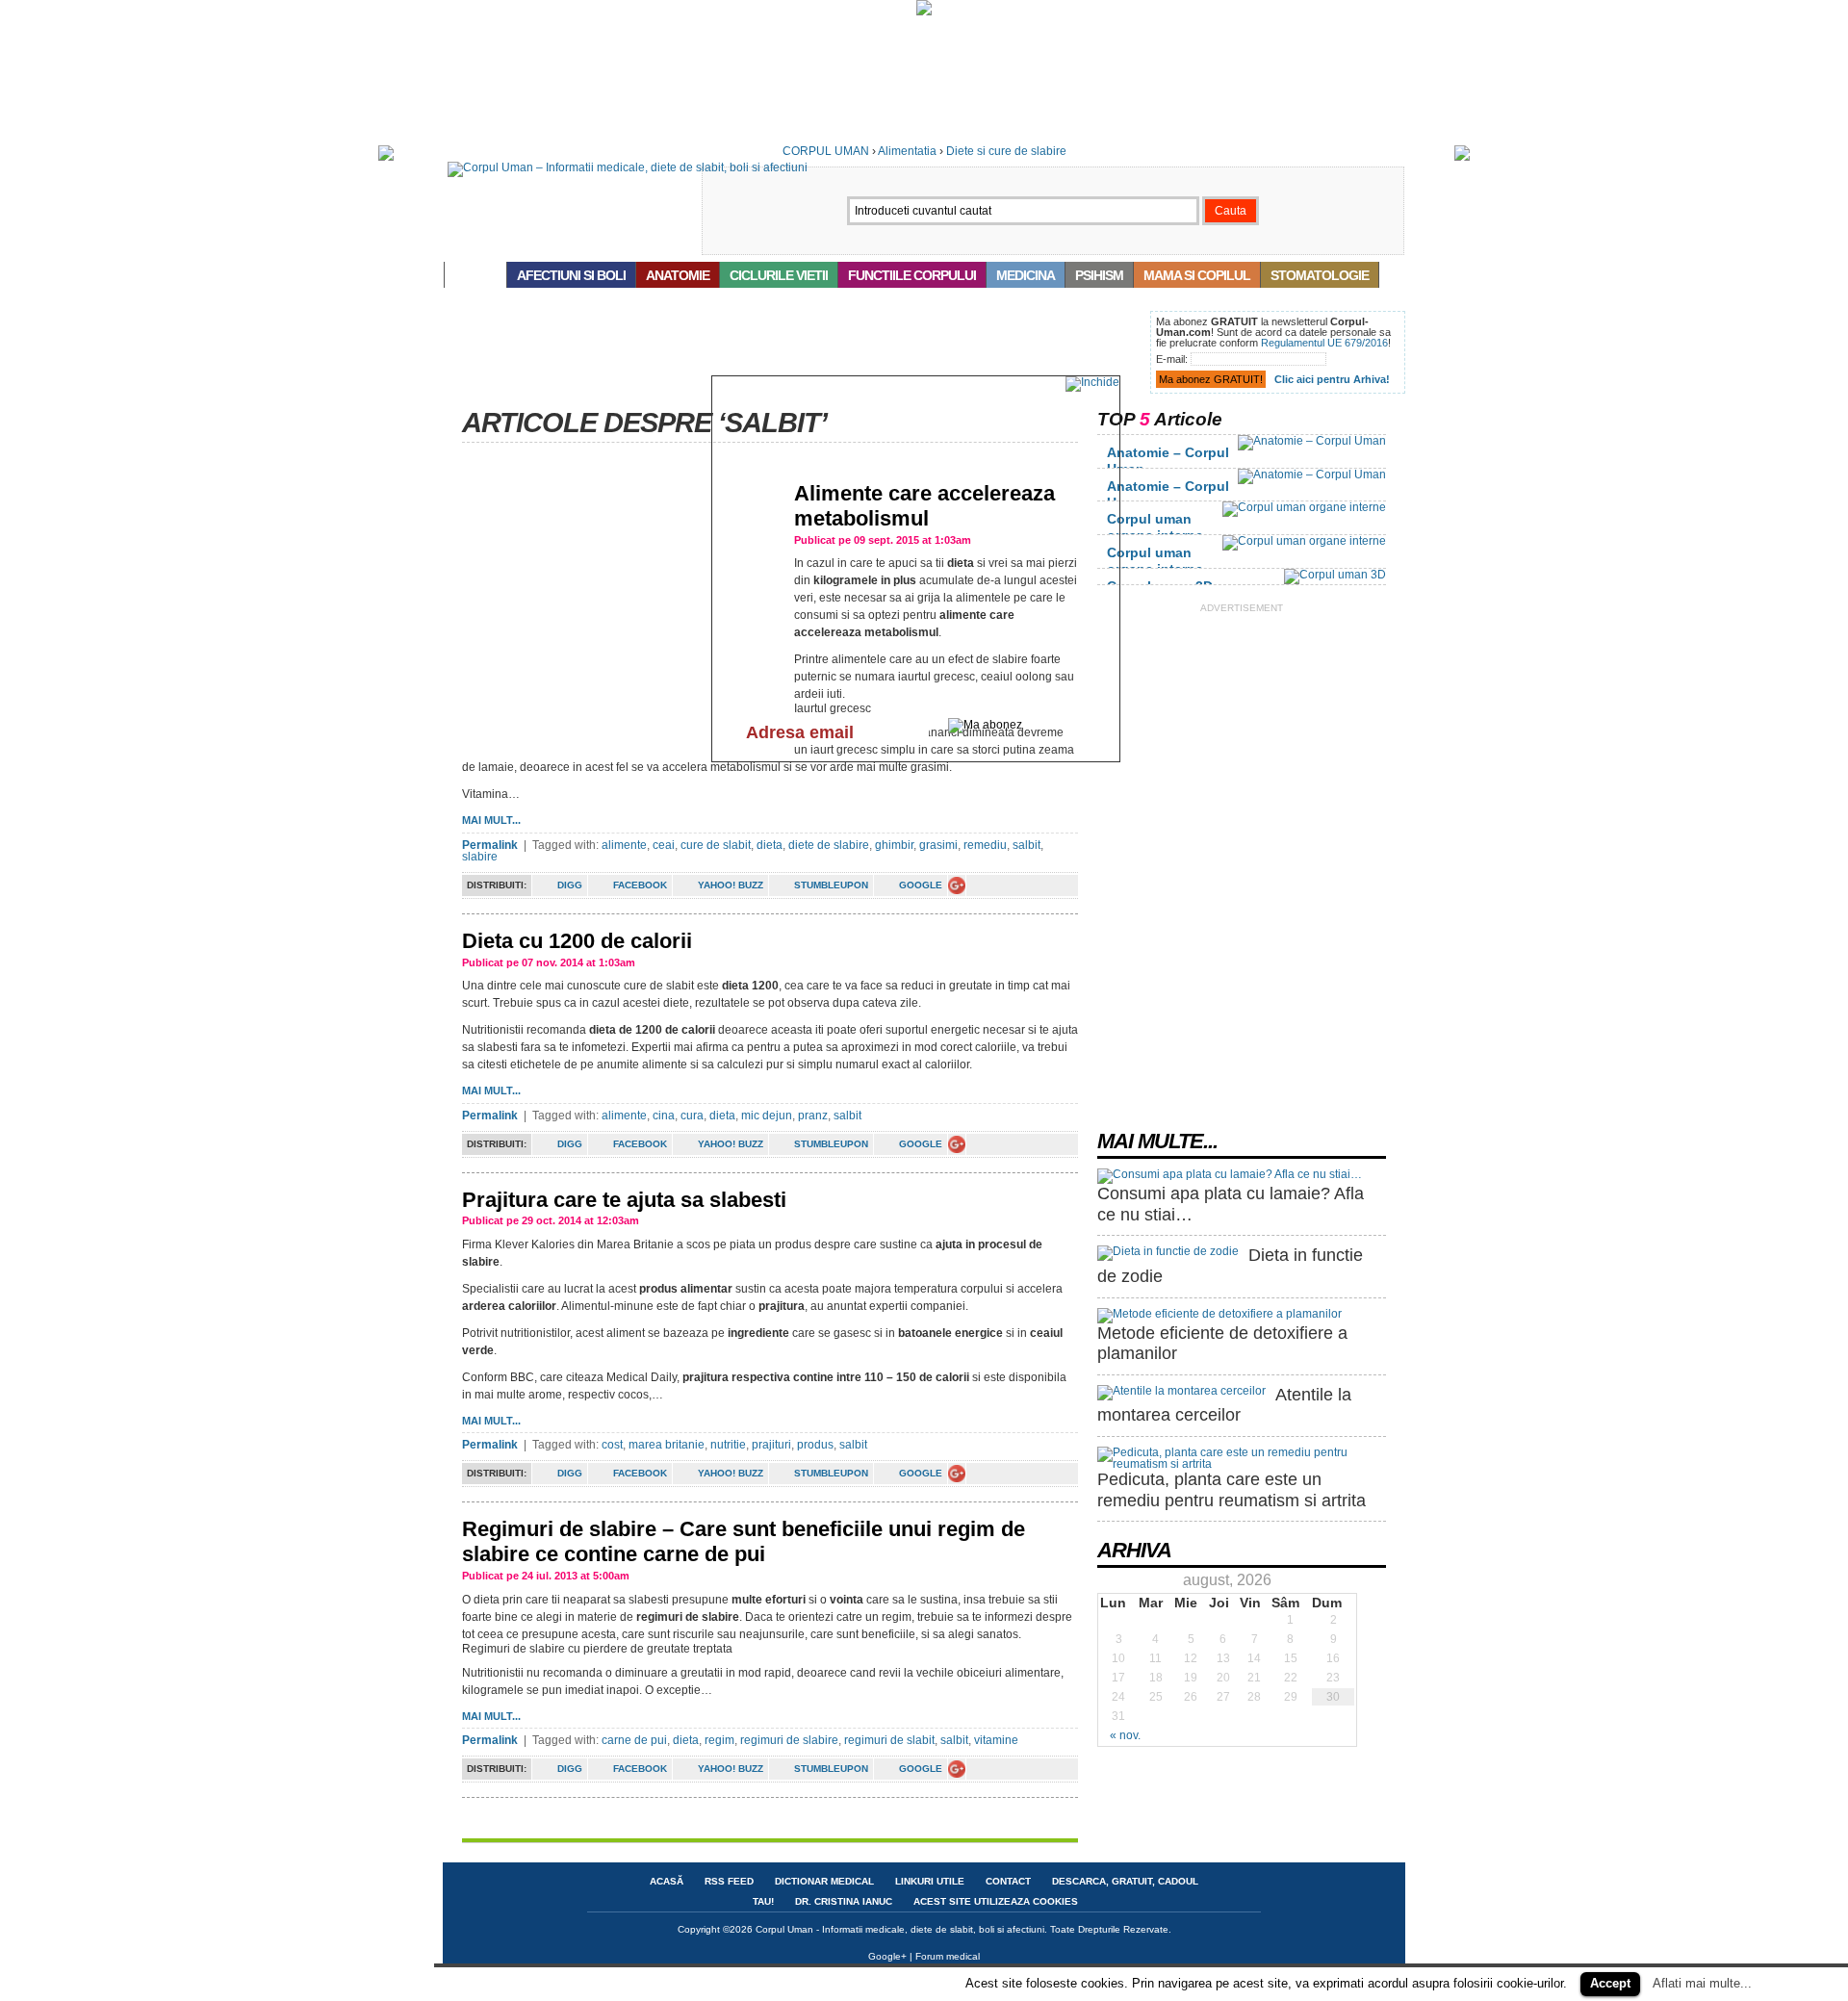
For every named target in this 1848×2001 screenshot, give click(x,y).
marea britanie (667, 1445)
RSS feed (729, 1881)
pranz (813, 1116)
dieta (770, 845)
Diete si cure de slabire (1006, 151)
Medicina (1026, 275)
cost (612, 1445)
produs (815, 1445)
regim (719, 1740)
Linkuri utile (930, 1881)
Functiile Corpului (912, 275)
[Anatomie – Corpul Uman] (1312, 441)
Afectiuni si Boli (571, 275)
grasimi (938, 845)
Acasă (475, 275)
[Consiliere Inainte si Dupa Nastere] (924, 12)
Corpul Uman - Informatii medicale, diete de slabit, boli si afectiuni (900, 1929)
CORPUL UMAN (826, 151)
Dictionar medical (824, 1881)
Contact (1008, 1881)
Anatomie (678, 275)
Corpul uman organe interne (1155, 527)
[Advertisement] (793, 354)
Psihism (1099, 275)
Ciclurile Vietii (779, 275)
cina (664, 1116)
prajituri (771, 1445)
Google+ (887, 1956)
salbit (1027, 845)
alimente (624, 845)
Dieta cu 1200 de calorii (577, 941)
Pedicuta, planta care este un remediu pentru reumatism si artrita (1232, 1490)
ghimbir (894, 845)
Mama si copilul (1197, 275)
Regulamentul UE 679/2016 (1324, 343)
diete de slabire (829, 845)
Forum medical (948, 1956)
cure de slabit (716, 845)
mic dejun (767, 1116)
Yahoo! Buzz (731, 885)
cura (692, 1116)
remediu (985, 845)
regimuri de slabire (789, 1740)
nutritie (728, 1445)
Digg (570, 885)
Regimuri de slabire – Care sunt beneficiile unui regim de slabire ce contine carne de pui (744, 1541)
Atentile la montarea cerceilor (1224, 1405)
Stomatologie (1320, 275)
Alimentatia (907, 151)
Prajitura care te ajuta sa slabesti (624, 1200)
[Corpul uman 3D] (1335, 575)
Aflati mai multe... (1702, 1983)
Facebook (640, 885)
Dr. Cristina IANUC (844, 1901)
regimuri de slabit (889, 1740)
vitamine (996, 1740)
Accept (1610, 1983)
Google (921, 885)
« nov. (1125, 1735)
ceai (664, 845)
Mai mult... (491, 820)
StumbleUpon (831, 885)
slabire (480, 857)
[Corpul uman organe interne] (1304, 507)
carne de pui (634, 1740)
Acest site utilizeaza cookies (996, 1901)
